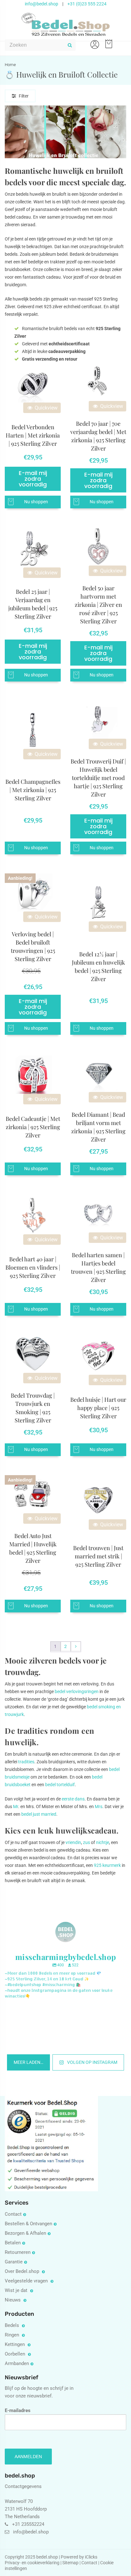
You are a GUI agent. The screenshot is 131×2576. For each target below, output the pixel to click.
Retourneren (18, 2252)
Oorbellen (16, 2354)
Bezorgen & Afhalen (25, 2233)
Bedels (13, 2325)
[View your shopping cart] (107, 41)
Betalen (13, 2243)
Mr (16, 1807)
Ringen (13, 2335)
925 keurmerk (107, 1865)
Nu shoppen (36, 502)
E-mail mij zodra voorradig (33, 479)
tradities (26, 1762)
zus (86, 1842)
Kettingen (15, 2344)
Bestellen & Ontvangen (28, 2224)
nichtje (103, 1842)
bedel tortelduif (60, 1785)
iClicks (91, 2557)
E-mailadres (18, 2410)
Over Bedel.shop (23, 2271)
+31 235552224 (28, 2524)
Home (10, 65)
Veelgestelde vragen (27, 2281)
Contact (13, 2214)
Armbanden (17, 2363)
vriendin (73, 1842)
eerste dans (73, 1799)
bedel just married (39, 1814)
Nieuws (13, 2300)
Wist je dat (17, 2290)
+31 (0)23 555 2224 (87, 4)
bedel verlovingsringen (77, 1691)
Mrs (99, 1807)
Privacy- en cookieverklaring (33, 2563)
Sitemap (70, 2563)
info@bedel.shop (41, 4)
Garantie (14, 2262)
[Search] (70, 45)
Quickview (45, 408)
